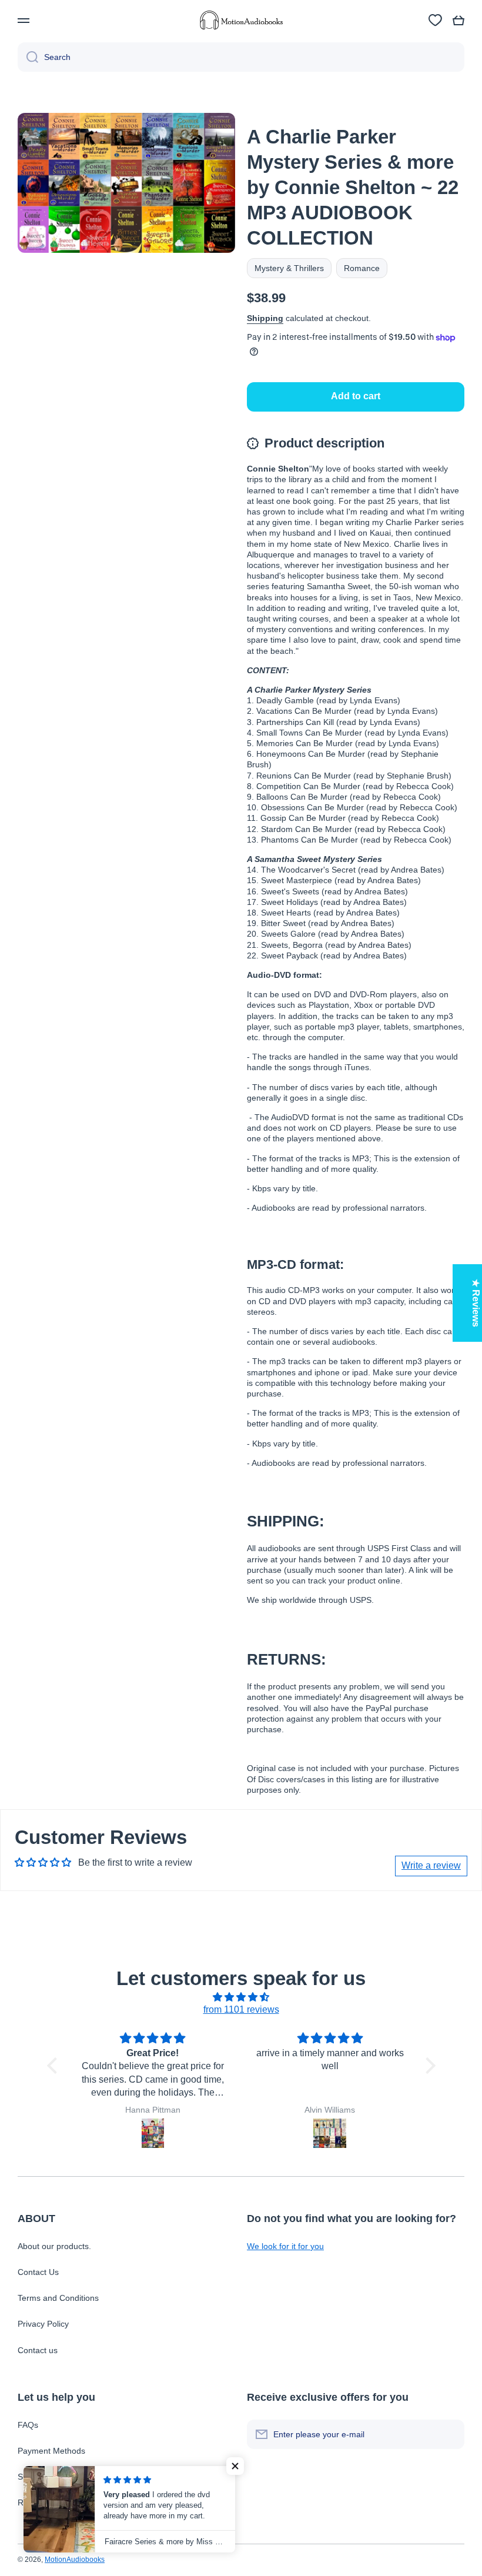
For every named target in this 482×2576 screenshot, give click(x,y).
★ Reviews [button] (476, 1303)
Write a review (431, 1865)
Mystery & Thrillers (289, 268)
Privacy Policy (43, 2324)
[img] (241, 1997)
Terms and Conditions (58, 2298)
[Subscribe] (450, 2434)
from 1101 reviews (241, 2009)
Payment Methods (51, 2451)
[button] (458, 21)
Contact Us (38, 2272)
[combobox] (241, 57)
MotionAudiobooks (75, 2560)
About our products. (54, 2246)
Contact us (38, 2350)
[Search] (28, 57)
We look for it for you (285, 2246)
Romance (362, 268)
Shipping (265, 318)
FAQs (28, 2425)
